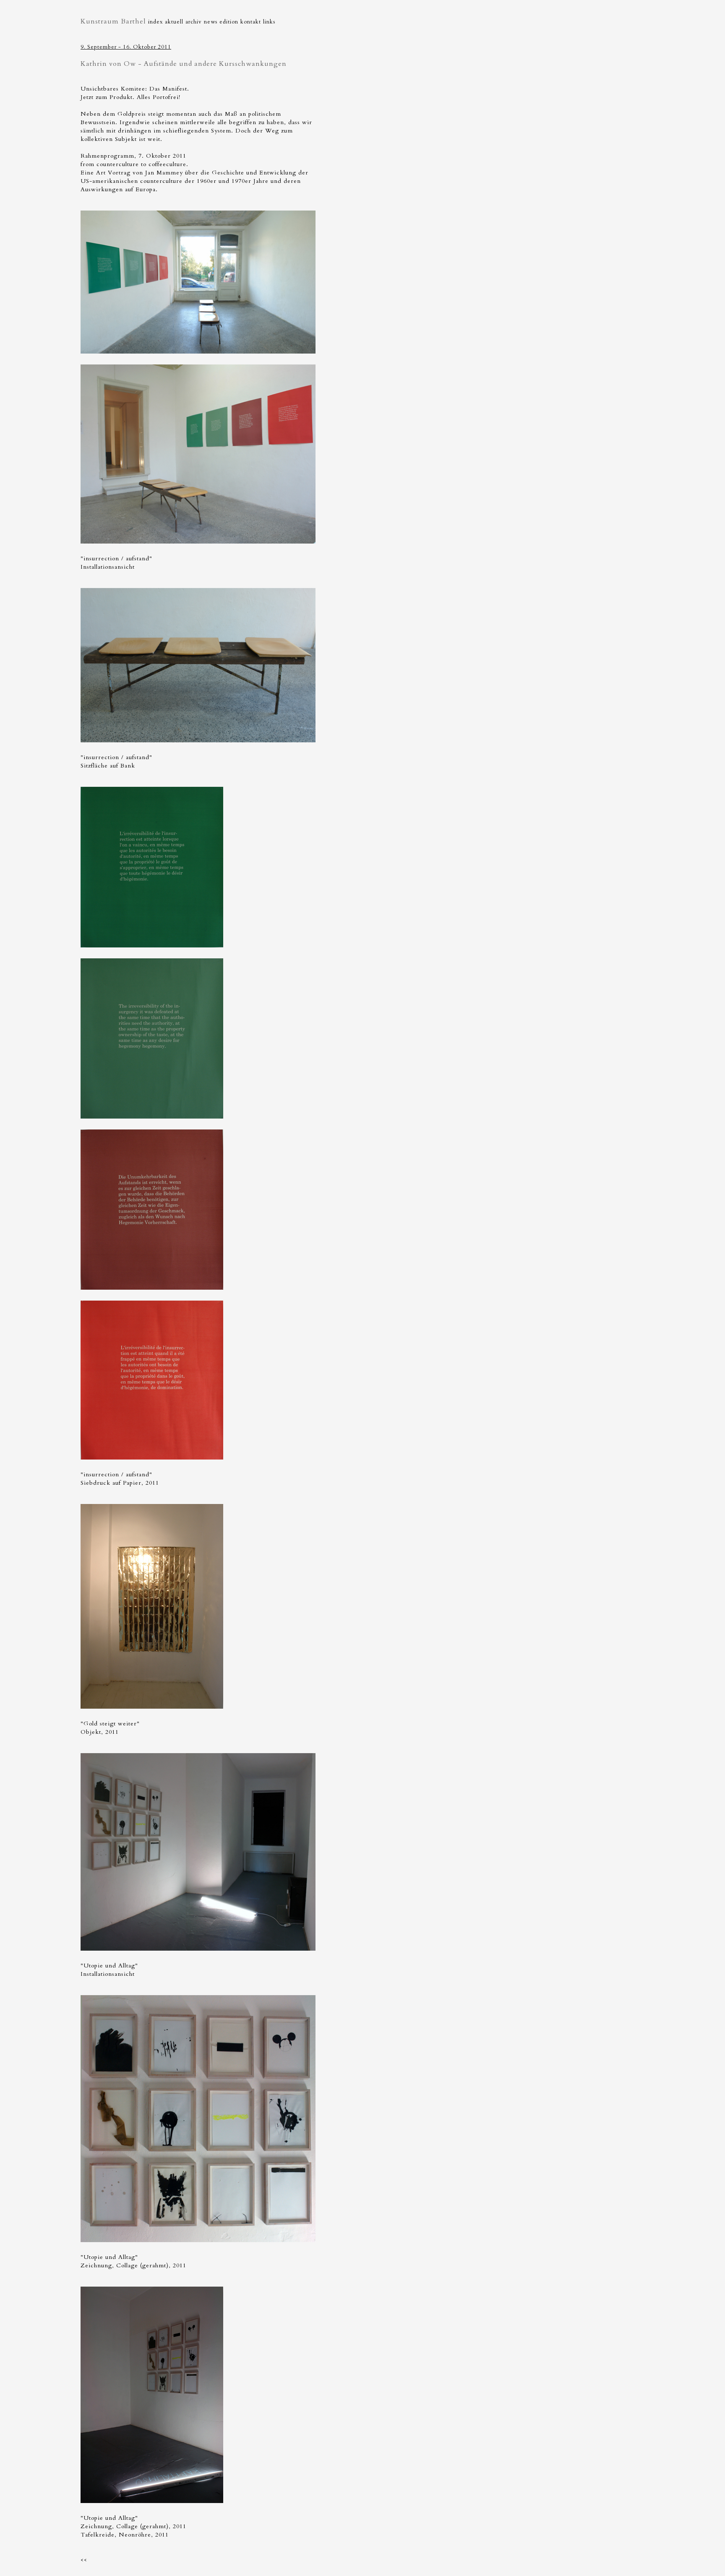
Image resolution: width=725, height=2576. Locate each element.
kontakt (251, 22)
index (155, 22)
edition (229, 22)
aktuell (174, 22)
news (211, 22)
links (269, 22)
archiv (194, 22)
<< (84, 2560)
